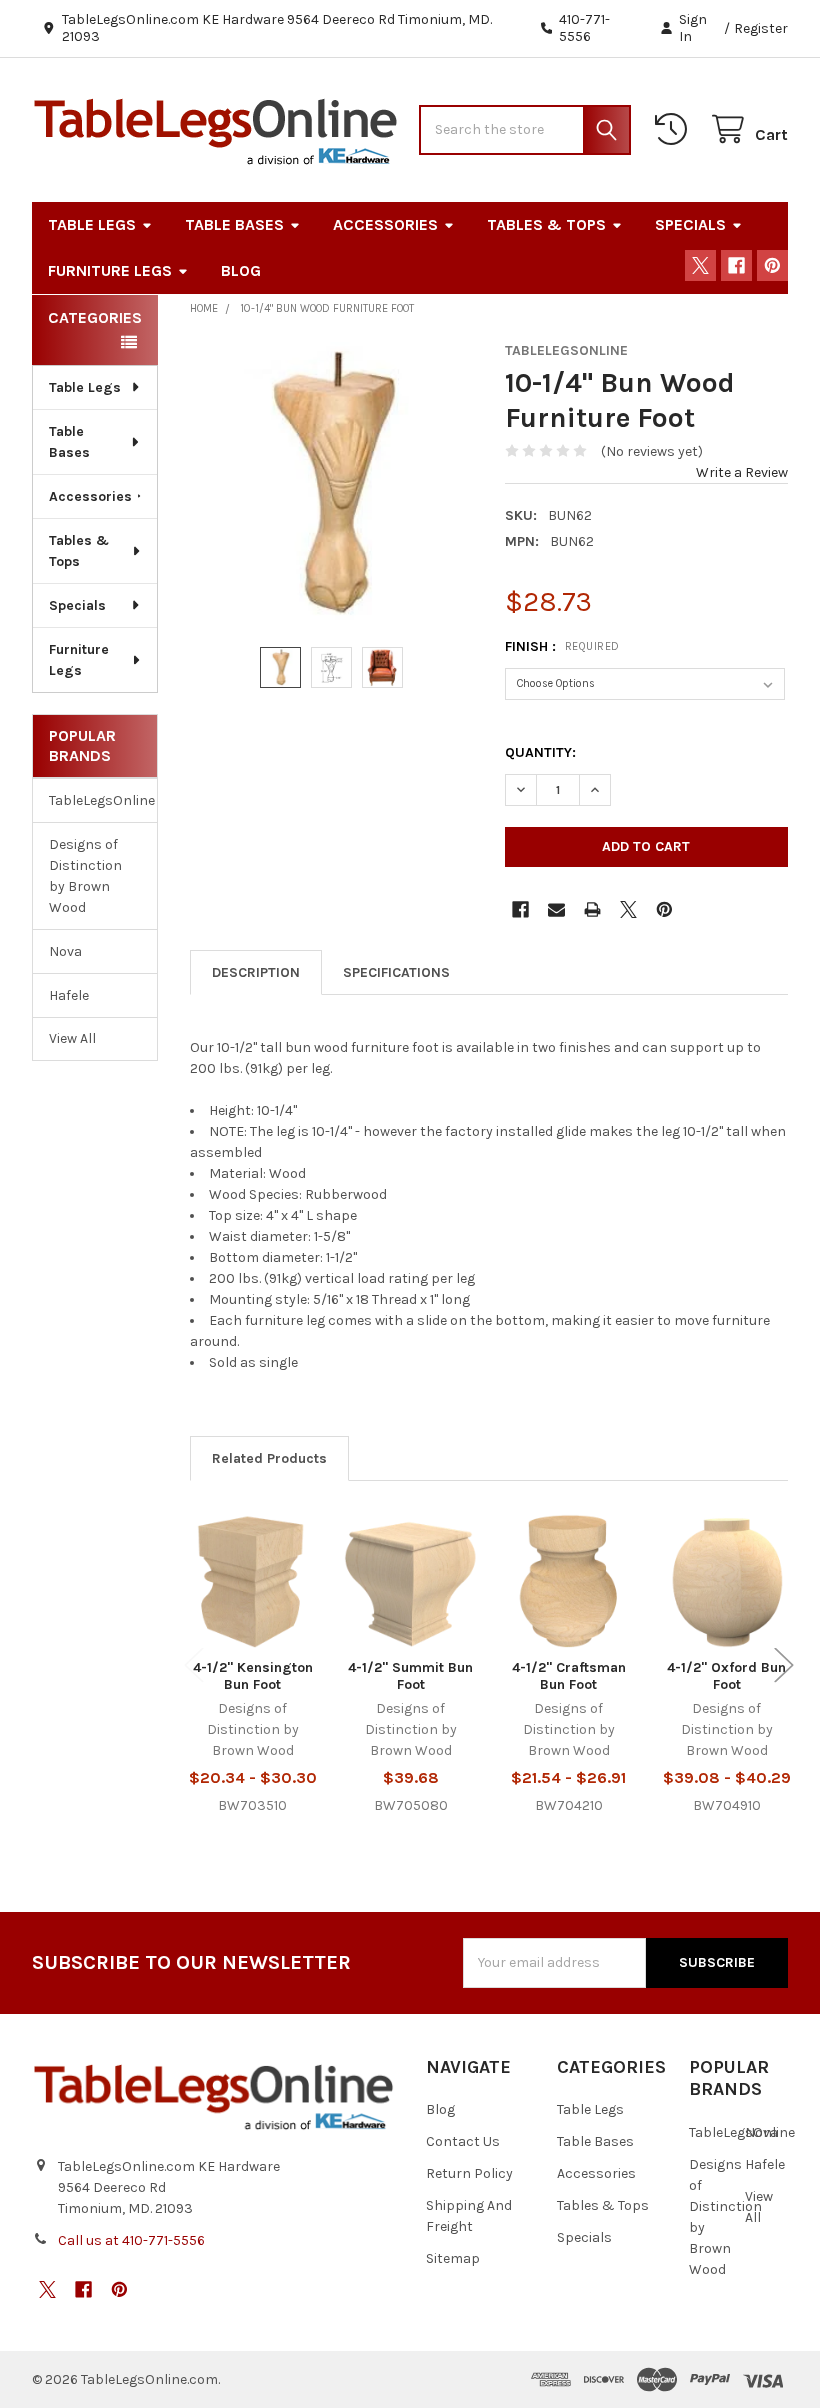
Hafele (69, 995)
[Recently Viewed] (675, 129)
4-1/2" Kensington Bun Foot (253, 1676)
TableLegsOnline (95, 800)
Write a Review (742, 472)
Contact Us (463, 2141)
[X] (700, 265)
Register (761, 28)
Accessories (385, 224)
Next (784, 1664)
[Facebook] (736, 265)
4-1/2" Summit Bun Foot (410, 1676)
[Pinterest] (772, 265)
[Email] (556, 909)
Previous (194, 1664)
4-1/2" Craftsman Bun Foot (569, 1676)
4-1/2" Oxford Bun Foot (726, 1676)
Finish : (562, 646)
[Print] (592, 909)
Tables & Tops (546, 224)
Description (256, 972)
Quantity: (540, 752)
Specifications (396, 972)
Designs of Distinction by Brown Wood (85, 876)
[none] (332, 484)
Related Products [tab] (269, 1458)
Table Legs (92, 224)
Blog (241, 270)
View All (72, 1038)
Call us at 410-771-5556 (131, 2240)
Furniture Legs (110, 270)
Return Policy (469, 2173)
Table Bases (234, 224)
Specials (690, 224)
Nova (65, 951)
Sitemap (453, 2258)
